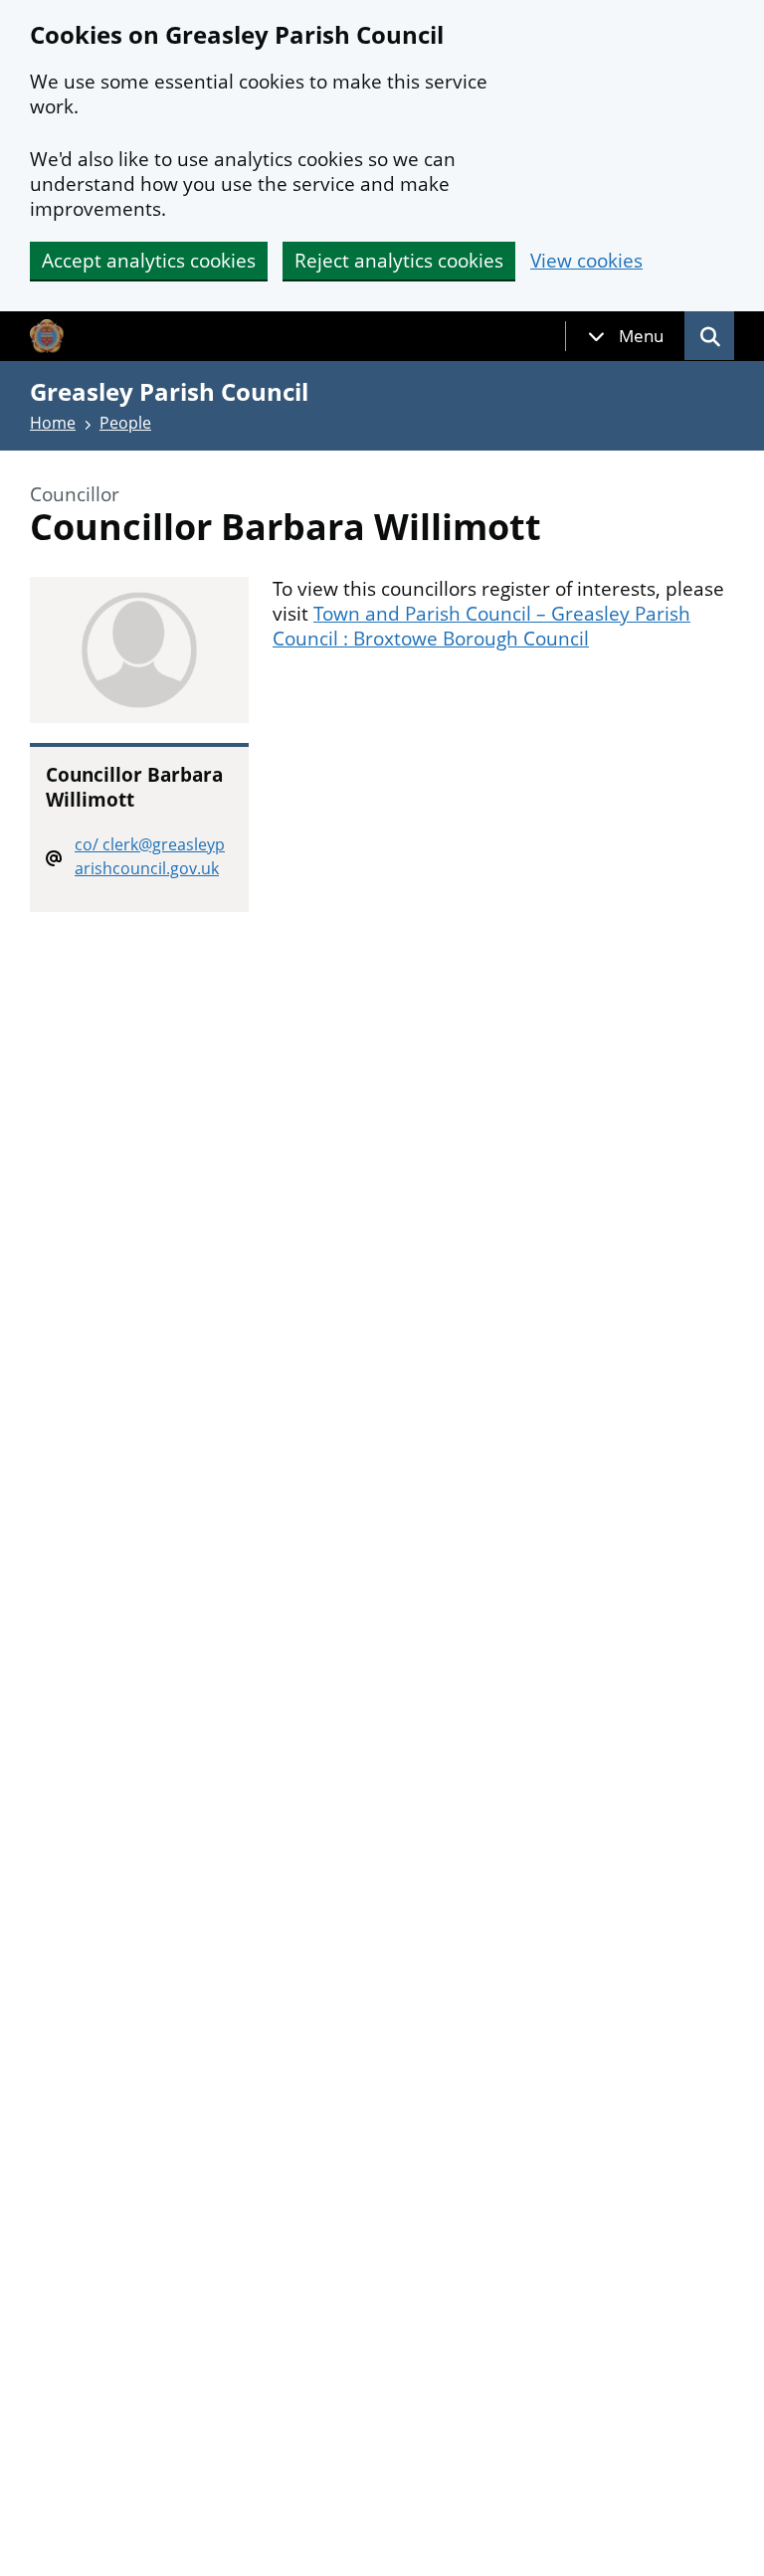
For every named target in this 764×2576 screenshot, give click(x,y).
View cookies (586, 261)
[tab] (626, 336)
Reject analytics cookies (399, 261)
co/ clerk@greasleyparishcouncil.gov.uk (150, 856)
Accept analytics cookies (149, 261)
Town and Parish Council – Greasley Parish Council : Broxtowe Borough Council (481, 626)
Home (53, 423)
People (125, 423)
